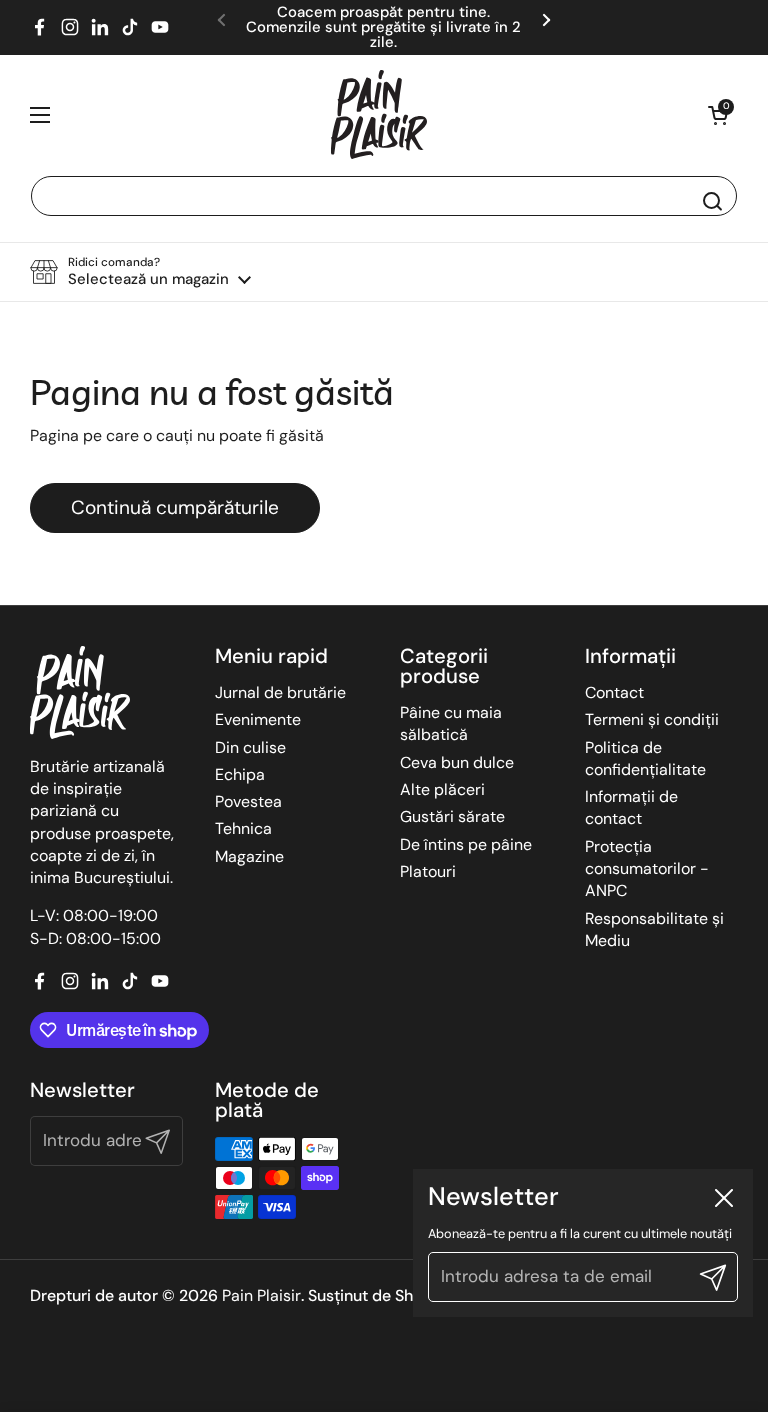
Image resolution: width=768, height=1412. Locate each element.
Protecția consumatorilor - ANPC (647, 869)
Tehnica (243, 828)
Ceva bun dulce (457, 762)
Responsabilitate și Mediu (654, 929)
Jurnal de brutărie (280, 692)
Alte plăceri (442, 789)
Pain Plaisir (261, 1295)
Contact (614, 692)
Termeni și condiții (652, 719)
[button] (718, 115)
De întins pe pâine (466, 844)
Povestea (248, 801)
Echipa (240, 774)
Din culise (250, 747)
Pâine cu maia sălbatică (451, 723)
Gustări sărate (452, 816)
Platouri (428, 871)
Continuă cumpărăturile (175, 507)
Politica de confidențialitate (645, 758)
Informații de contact (631, 807)
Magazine (249, 856)
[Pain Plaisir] (379, 115)
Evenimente (258, 719)
